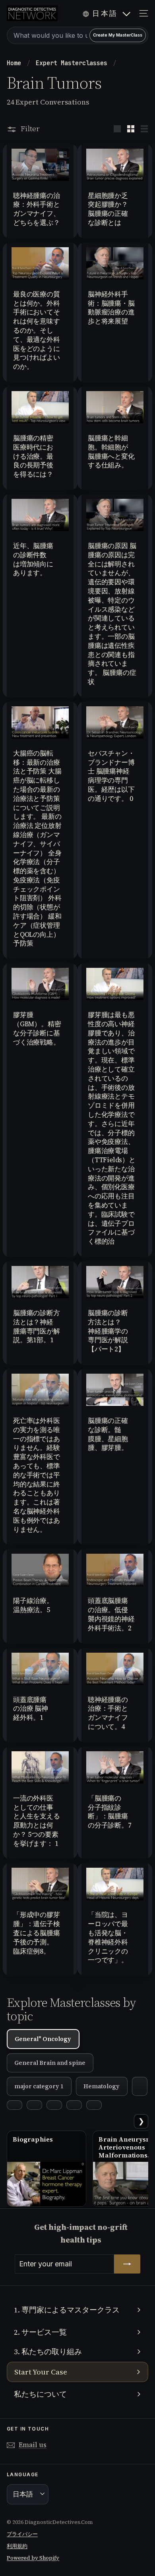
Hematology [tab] (102, 2086)
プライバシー (22, 2534)
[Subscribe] (127, 2264)
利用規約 (17, 2546)
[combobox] (77, 35)
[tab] (140, 2086)
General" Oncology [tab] (43, 2039)
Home (16, 63)
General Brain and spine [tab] (50, 2063)
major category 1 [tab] (39, 2086)
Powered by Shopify (33, 2558)
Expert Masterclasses (73, 63)
